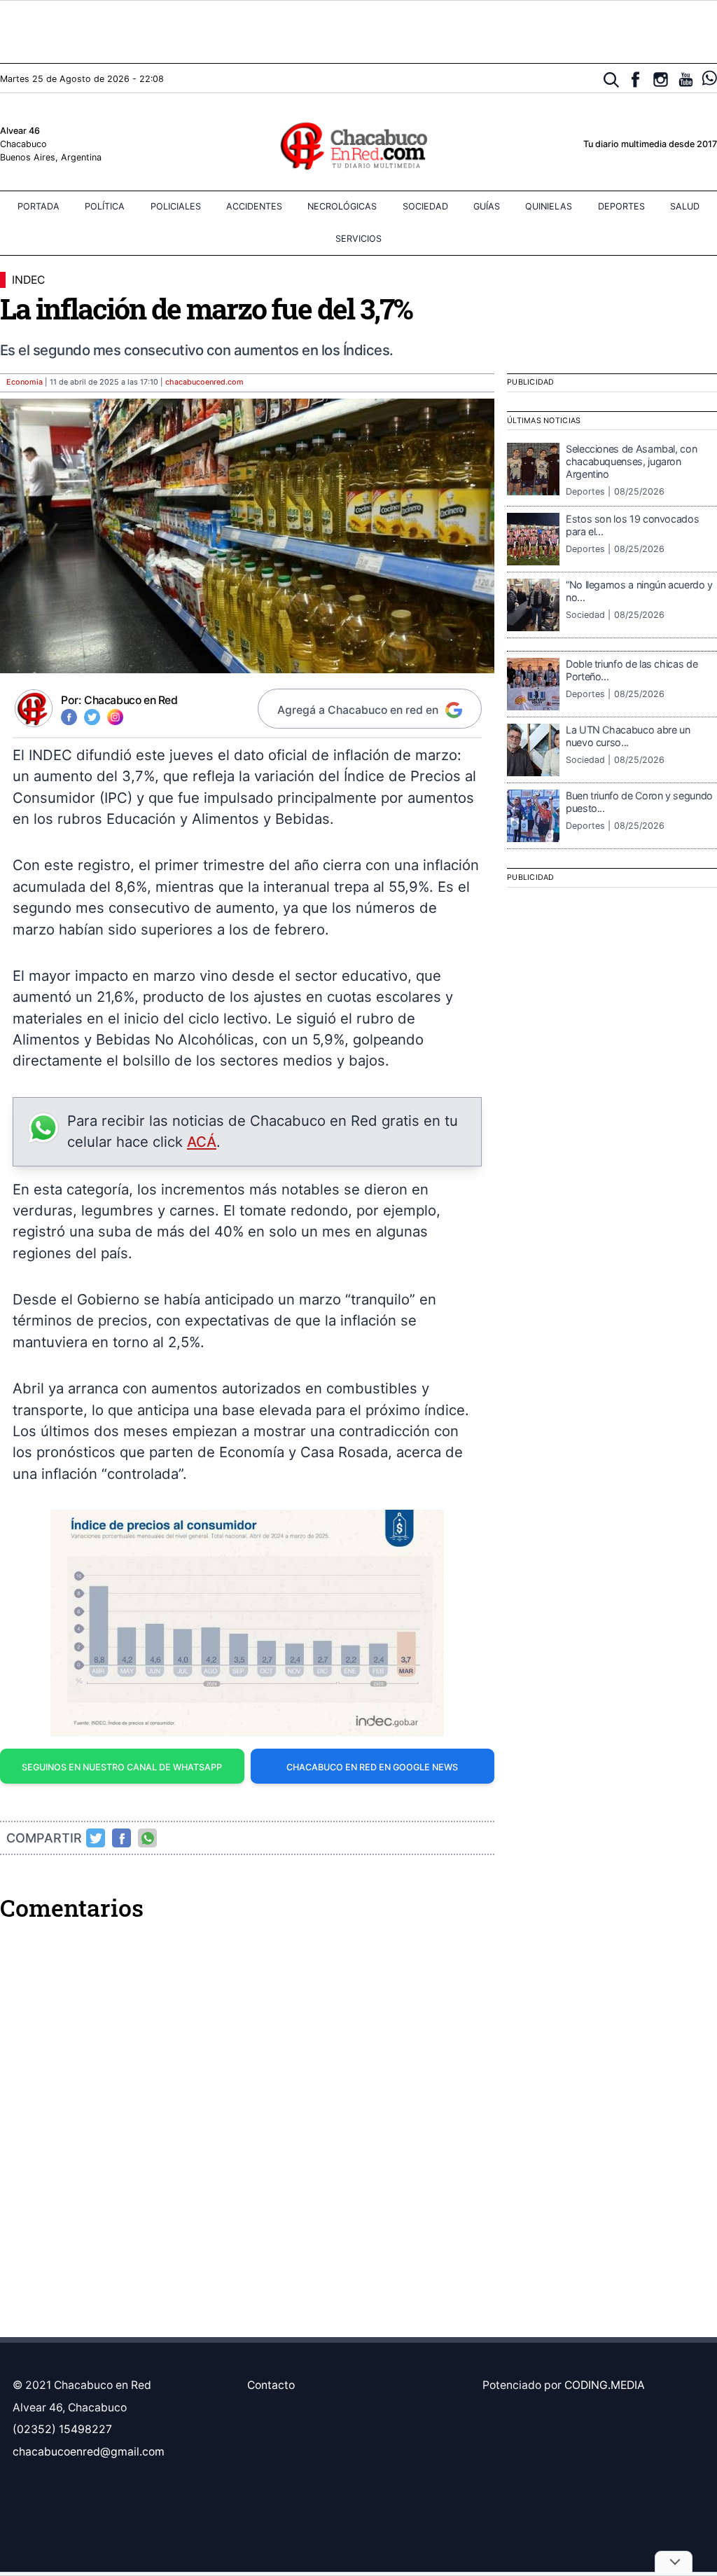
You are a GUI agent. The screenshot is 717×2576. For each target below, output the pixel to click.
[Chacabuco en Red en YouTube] (686, 80)
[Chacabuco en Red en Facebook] (635, 80)
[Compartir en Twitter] (96, 1838)
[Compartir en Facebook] (122, 1838)
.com (204, 382)
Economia (25, 382)
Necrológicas (342, 206)
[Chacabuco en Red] (358, 145)
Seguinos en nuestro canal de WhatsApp (122, 1767)
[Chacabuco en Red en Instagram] (661, 80)
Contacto (271, 2385)
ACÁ (202, 1142)
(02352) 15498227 (62, 2429)
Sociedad (425, 206)
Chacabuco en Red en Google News (372, 1767)
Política (105, 206)
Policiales (176, 206)
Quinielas (549, 206)
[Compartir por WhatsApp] (148, 1838)
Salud (685, 206)
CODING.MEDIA (605, 2385)
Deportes (621, 206)
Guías (487, 206)
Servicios (358, 239)
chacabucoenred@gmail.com (89, 2452)
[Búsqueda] (612, 80)
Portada (39, 206)
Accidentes (254, 206)
